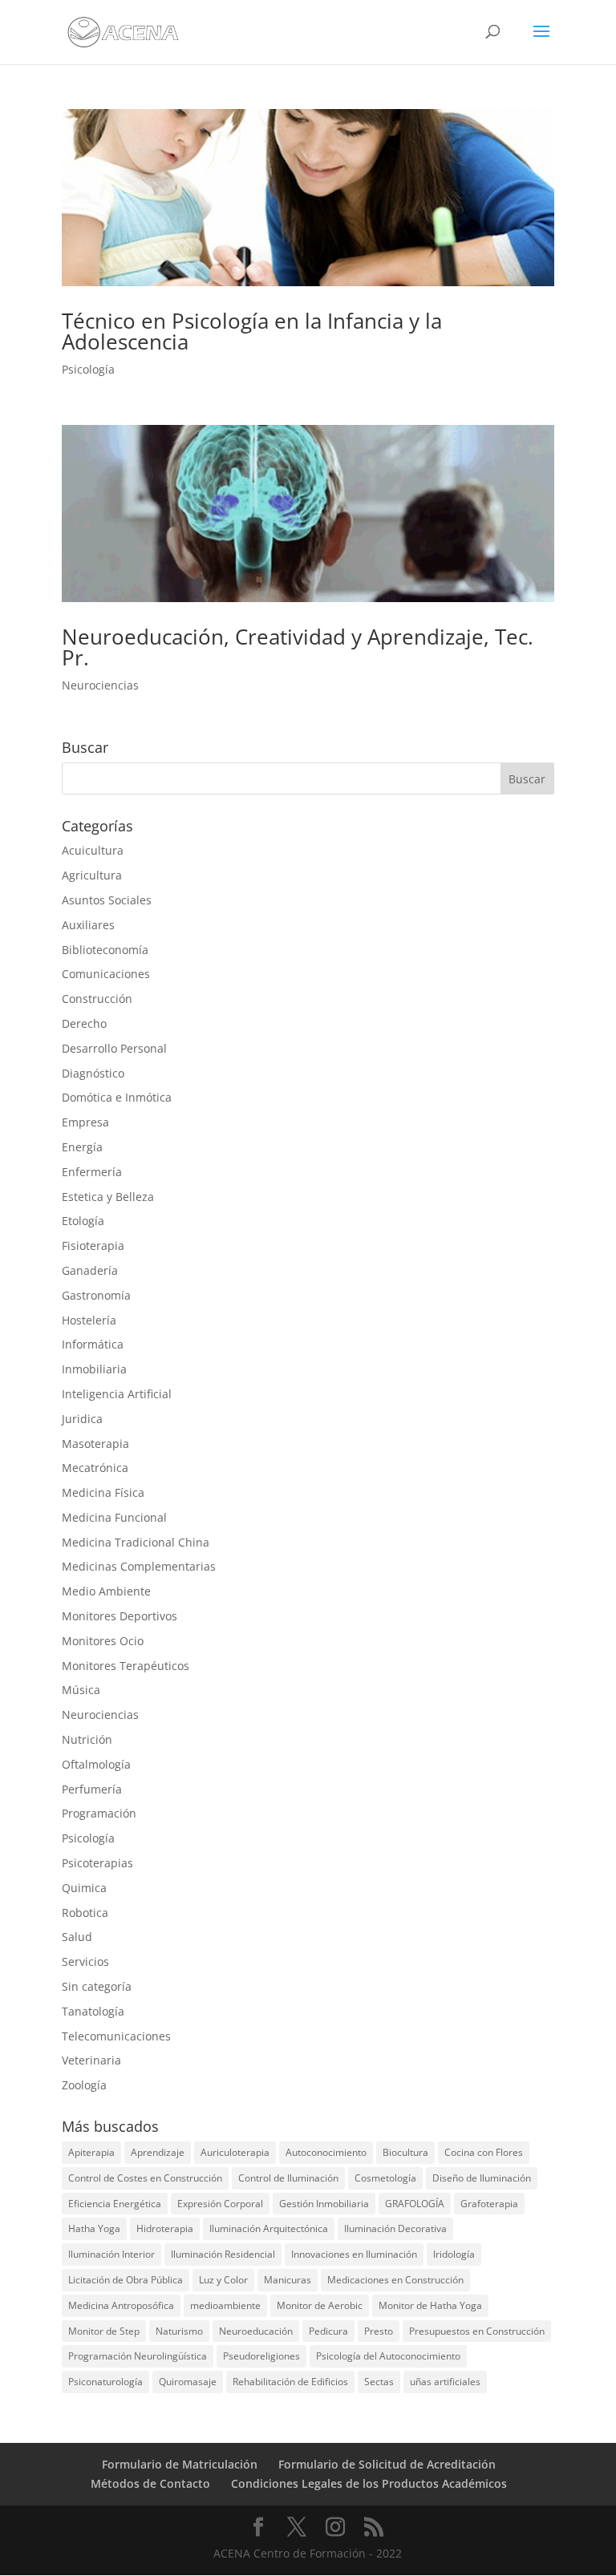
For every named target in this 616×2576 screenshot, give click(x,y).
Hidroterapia (165, 2228)
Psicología (88, 369)
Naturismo (179, 2331)
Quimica (84, 1888)
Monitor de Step (104, 2331)
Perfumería (92, 1789)
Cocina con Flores (484, 2152)
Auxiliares (88, 925)
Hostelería (89, 1320)
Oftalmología (96, 1764)
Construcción (97, 999)
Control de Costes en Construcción (145, 2178)
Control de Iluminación (288, 2178)
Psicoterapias (97, 1863)
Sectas (379, 2382)
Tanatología (93, 2011)
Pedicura (328, 2331)
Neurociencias (100, 685)
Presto (379, 2331)
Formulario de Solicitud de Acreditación (387, 2464)
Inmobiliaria (94, 1369)
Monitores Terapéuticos (126, 1666)
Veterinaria (91, 2060)
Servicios (85, 1961)
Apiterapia (91, 2152)
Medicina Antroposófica (121, 2305)
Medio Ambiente (106, 1591)
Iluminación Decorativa (395, 2228)
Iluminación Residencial (223, 2254)
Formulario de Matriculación (180, 2464)
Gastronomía (96, 1295)
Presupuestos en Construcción (477, 2331)
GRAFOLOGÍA (415, 2204)
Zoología (84, 2085)
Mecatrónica (95, 1468)
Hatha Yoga (94, 2228)
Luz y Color (223, 2280)
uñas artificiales (445, 2382)
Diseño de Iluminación (482, 2178)
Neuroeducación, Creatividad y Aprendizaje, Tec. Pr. (298, 647)
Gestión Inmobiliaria (324, 2204)
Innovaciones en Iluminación (354, 2254)
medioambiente (225, 2305)
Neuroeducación (256, 2331)
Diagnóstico (93, 1073)
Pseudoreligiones (261, 2356)
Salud (77, 1937)
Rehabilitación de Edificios (290, 2382)
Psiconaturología (105, 2382)
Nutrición (87, 1739)
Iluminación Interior (111, 2254)
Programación (99, 1813)
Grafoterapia (489, 2204)
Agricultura (92, 875)
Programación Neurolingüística (138, 2356)
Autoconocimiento (326, 2152)
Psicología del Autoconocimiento (388, 2356)
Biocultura (405, 2152)
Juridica (82, 1419)
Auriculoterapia (235, 2152)
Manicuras (288, 2280)
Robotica (85, 1913)
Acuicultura (93, 850)
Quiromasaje (188, 2382)
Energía (82, 1147)
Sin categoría (97, 1986)
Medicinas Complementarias (139, 1566)
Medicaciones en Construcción (395, 2280)
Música (81, 1690)
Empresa (85, 1122)
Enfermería (92, 1172)
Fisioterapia (93, 1246)
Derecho (84, 1023)
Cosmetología (385, 2178)
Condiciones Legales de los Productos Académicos (369, 2483)
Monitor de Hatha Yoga (430, 2305)
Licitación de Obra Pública (126, 2280)
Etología (83, 1221)
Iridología (454, 2254)
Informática (93, 1344)
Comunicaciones (106, 974)
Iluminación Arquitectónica (269, 2228)
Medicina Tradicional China (136, 1542)
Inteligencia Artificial (117, 1394)
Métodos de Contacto (150, 2483)
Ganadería (90, 1270)
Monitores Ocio (103, 1641)
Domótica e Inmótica (117, 1097)
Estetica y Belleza (108, 1197)
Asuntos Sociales (107, 900)
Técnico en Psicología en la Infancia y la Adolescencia (252, 331)
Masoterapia (95, 1444)
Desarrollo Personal (114, 1048)
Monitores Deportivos (120, 1616)
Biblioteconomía (105, 950)
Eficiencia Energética (115, 2204)
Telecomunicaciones (116, 2036)
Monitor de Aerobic (320, 2305)
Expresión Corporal (220, 2204)
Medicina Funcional (114, 1517)
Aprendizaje (158, 2152)
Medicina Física (103, 1492)
